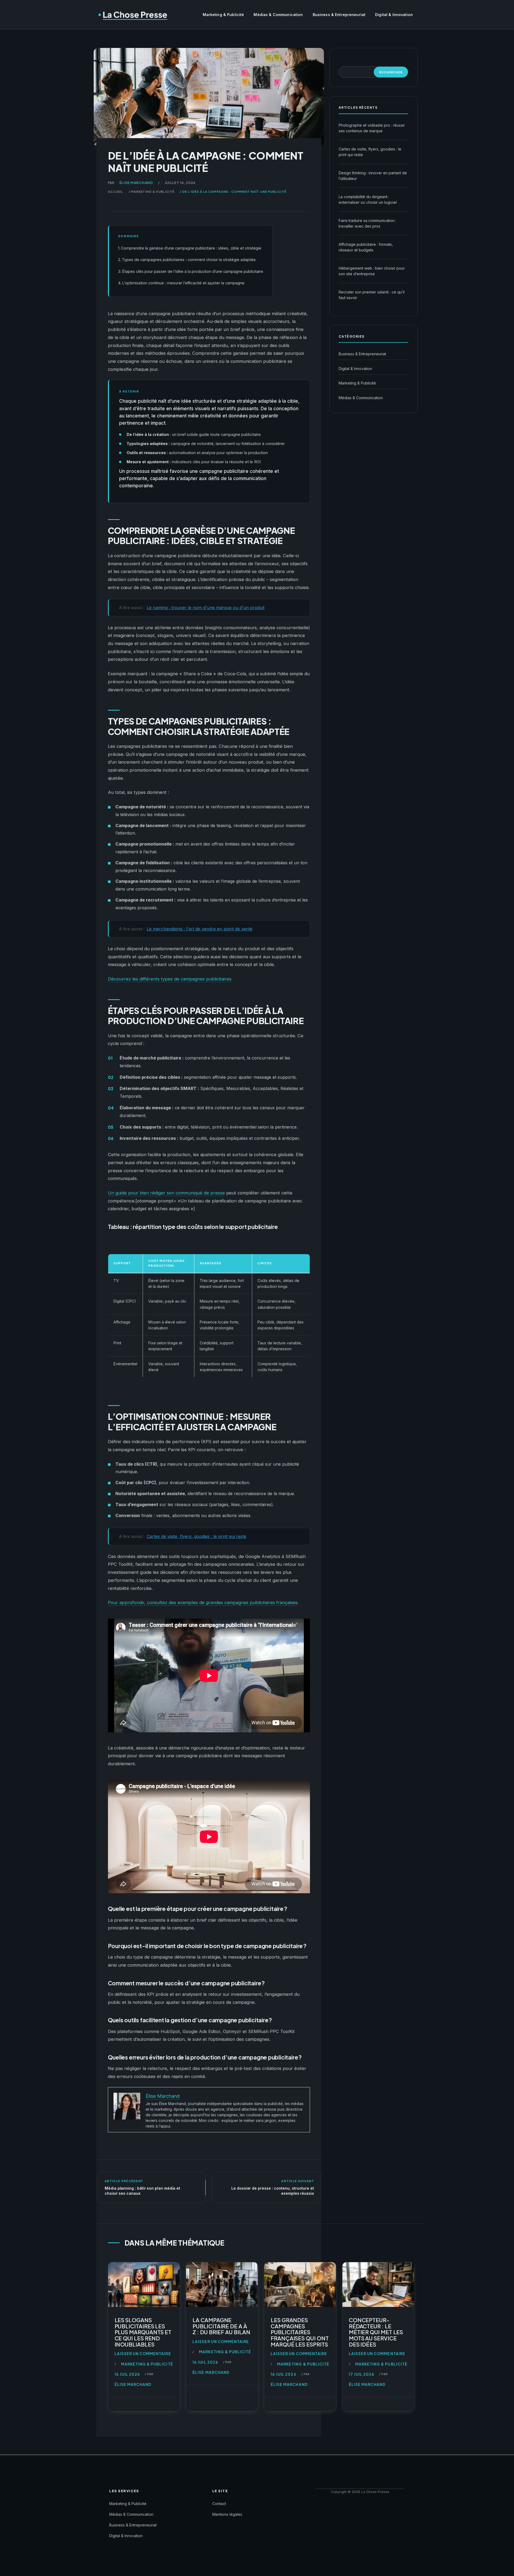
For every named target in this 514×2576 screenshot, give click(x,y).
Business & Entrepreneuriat (339, 15)
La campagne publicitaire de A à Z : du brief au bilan (221, 2326)
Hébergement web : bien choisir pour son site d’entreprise (372, 271)
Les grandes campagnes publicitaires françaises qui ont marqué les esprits (300, 2332)
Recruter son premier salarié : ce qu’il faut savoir (372, 295)
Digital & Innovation (394, 15)
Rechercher (349, 62)
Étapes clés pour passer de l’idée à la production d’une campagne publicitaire (193, 271)
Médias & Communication (278, 15)
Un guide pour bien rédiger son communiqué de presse (166, 1193)
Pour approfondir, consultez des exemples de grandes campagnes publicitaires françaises (203, 1602)
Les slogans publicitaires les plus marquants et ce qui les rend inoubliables (143, 2332)
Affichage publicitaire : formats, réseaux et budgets (366, 247)
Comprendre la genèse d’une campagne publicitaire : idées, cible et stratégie (191, 248)
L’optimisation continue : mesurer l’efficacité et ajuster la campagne (183, 283)
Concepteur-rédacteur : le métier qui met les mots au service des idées (376, 2332)
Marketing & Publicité (223, 15)
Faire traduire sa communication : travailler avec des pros (368, 223)
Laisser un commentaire (143, 2354)
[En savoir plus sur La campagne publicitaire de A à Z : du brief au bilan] (222, 2286)
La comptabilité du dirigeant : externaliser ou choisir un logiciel (368, 199)
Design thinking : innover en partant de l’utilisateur (373, 176)
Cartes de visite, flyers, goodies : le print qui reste (370, 152)
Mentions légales (227, 2514)
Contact (219, 2504)
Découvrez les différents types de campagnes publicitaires (170, 979)
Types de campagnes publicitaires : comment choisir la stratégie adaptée (189, 260)
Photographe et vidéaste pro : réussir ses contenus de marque (372, 128)
